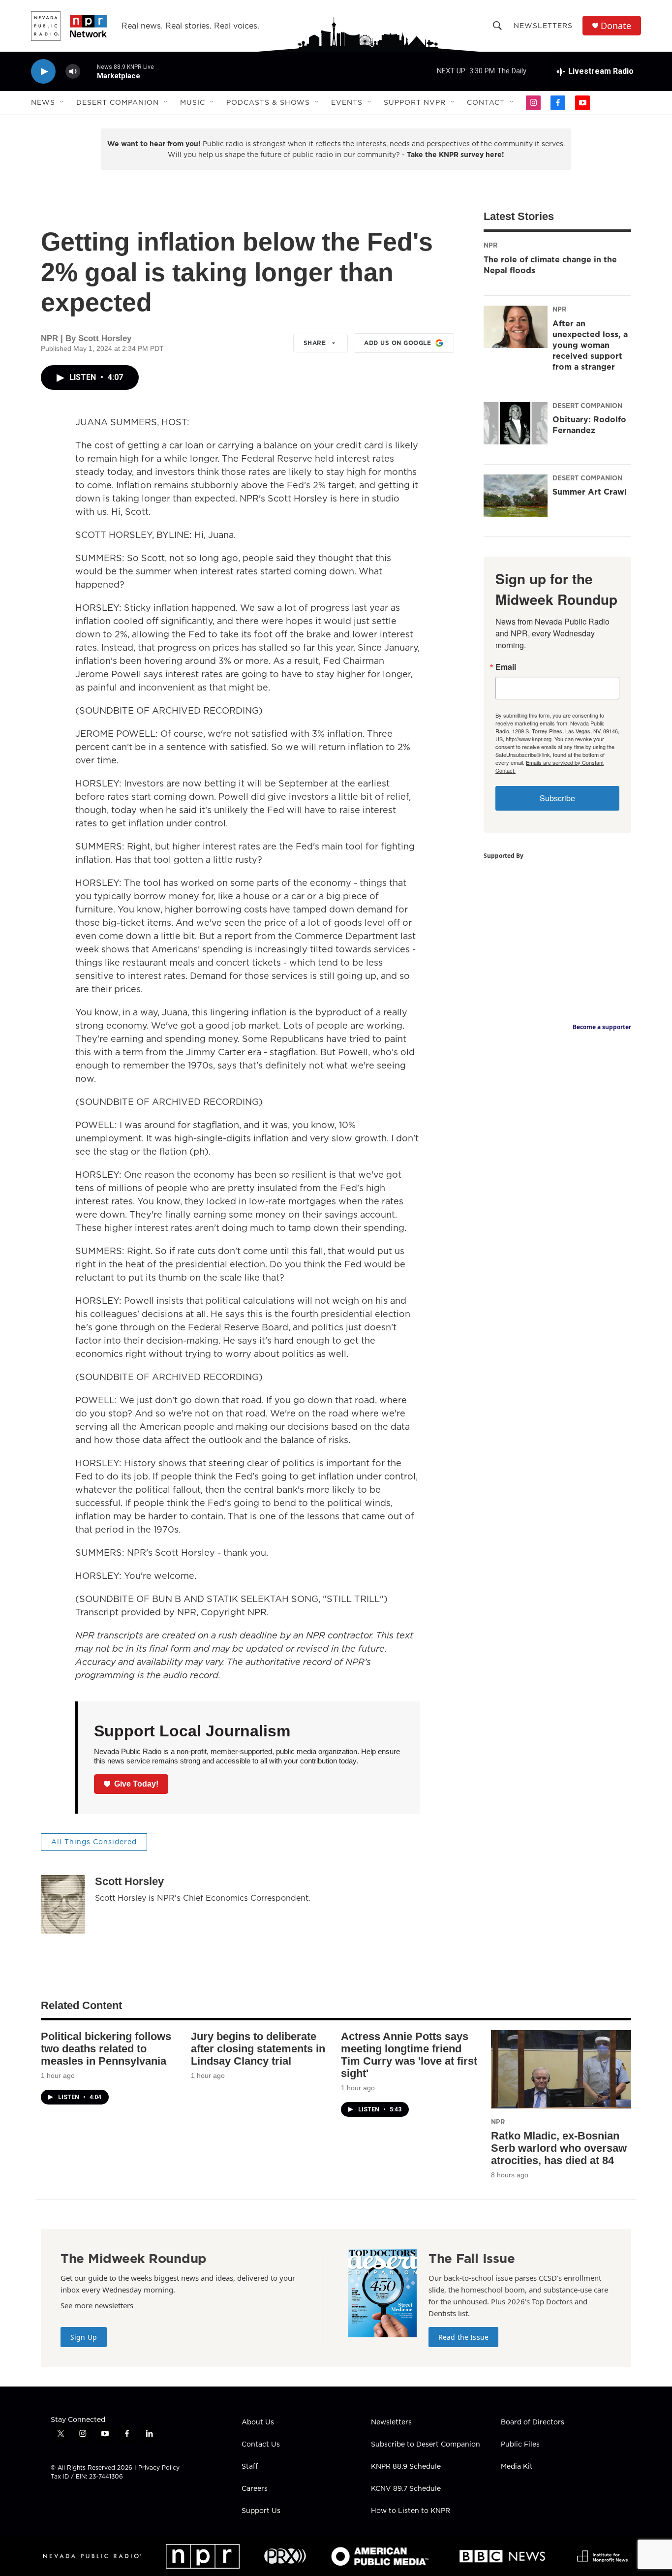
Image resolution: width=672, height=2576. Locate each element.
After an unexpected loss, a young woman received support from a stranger (590, 345)
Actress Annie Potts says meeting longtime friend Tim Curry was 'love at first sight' (409, 2055)
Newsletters (543, 26)
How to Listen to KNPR (411, 2511)
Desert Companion (118, 102)
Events (347, 102)
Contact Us (261, 2445)
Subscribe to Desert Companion (426, 2445)
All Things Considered (94, 1842)
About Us (258, 2422)
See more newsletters (97, 2305)
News (43, 102)
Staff (250, 2467)
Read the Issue (463, 2337)
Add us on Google (397, 343)
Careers (255, 2489)
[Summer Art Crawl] (516, 496)
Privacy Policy (159, 2467)
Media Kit (517, 2467)
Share (315, 343)
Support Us (261, 2511)
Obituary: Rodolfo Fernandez (589, 425)
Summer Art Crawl (590, 492)
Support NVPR (415, 102)
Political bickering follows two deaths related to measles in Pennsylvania (106, 2049)
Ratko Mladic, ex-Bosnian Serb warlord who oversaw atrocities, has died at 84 (559, 2148)
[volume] (73, 72)
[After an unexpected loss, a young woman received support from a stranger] (516, 327)
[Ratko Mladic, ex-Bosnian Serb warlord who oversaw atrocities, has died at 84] (561, 2069)
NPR (490, 245)
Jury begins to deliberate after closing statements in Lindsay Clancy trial (258, 2049)
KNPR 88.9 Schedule (406, 2467)
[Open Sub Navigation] (62, 102)
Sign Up (84, 2337)
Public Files (520, 2445)
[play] (43, 72)
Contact (486, 102)
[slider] (89, 71)
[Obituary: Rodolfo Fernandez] (516, 423)
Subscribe (557, 798)
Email (506, 667)
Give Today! (136, 1784)
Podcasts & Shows (268, 102)
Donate (616, 26)
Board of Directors (533, 2422)
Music (193, 102)
